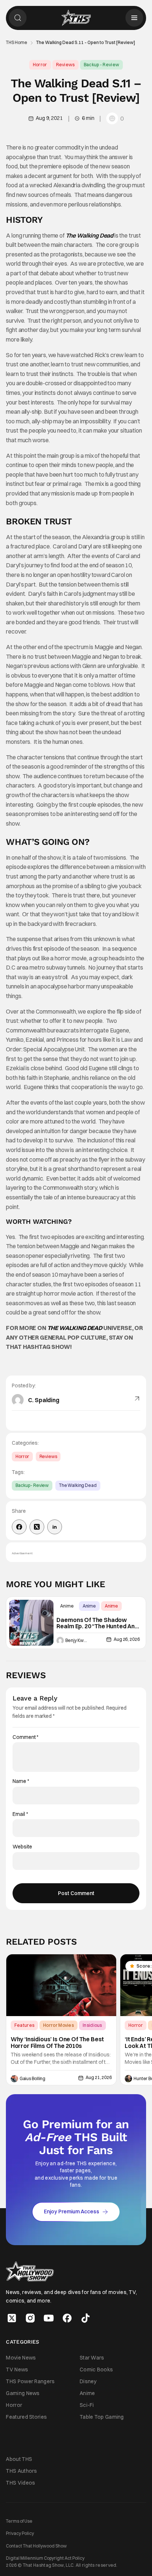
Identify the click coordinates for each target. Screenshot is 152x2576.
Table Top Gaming (102, 2417)
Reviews (65, 65)
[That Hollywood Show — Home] (76, 18)
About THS (19, 2459)
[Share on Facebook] (19, 1527)
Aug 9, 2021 (49, 118)
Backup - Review (102, 65)
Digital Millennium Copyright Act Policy (45, 2558)
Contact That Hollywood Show (36, 2545)
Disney (88, 2381)
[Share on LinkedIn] (55, 1527)
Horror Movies (58, 2025)
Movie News (21, 2357)
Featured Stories (26, 2417)
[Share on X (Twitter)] (37, 1527)
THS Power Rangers (30, 2381)
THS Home (17, 43)
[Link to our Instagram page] (30, 2318)
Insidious (92, 2025)
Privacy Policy (20, 2533)
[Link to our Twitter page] (12, 2318)
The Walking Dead (78, 1485)
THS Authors (21, 2471)
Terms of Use (19, 2521)
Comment (25, 1737)
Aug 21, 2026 (99, 2078)
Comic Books (96, 2370)
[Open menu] (134, 18)
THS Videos (20, 2483)
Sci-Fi (87, 2405)
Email (20, 1814)
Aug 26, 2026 (127, 1639)
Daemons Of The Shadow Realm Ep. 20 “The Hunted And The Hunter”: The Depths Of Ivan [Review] (97, 1623)
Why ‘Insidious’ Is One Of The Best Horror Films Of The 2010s (58, 2043)
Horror (40, 65)
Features (24, 2025)
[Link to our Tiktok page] (86, 2318)
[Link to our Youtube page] (49, 2318)
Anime (67, 1606)
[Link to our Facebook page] (67, 2318)
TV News (17, 2370)
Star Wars (92, 2357)
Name (21, 1781)
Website (22, 1847)
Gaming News (23, 2393)
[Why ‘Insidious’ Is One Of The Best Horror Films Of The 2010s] (61, 1985)
